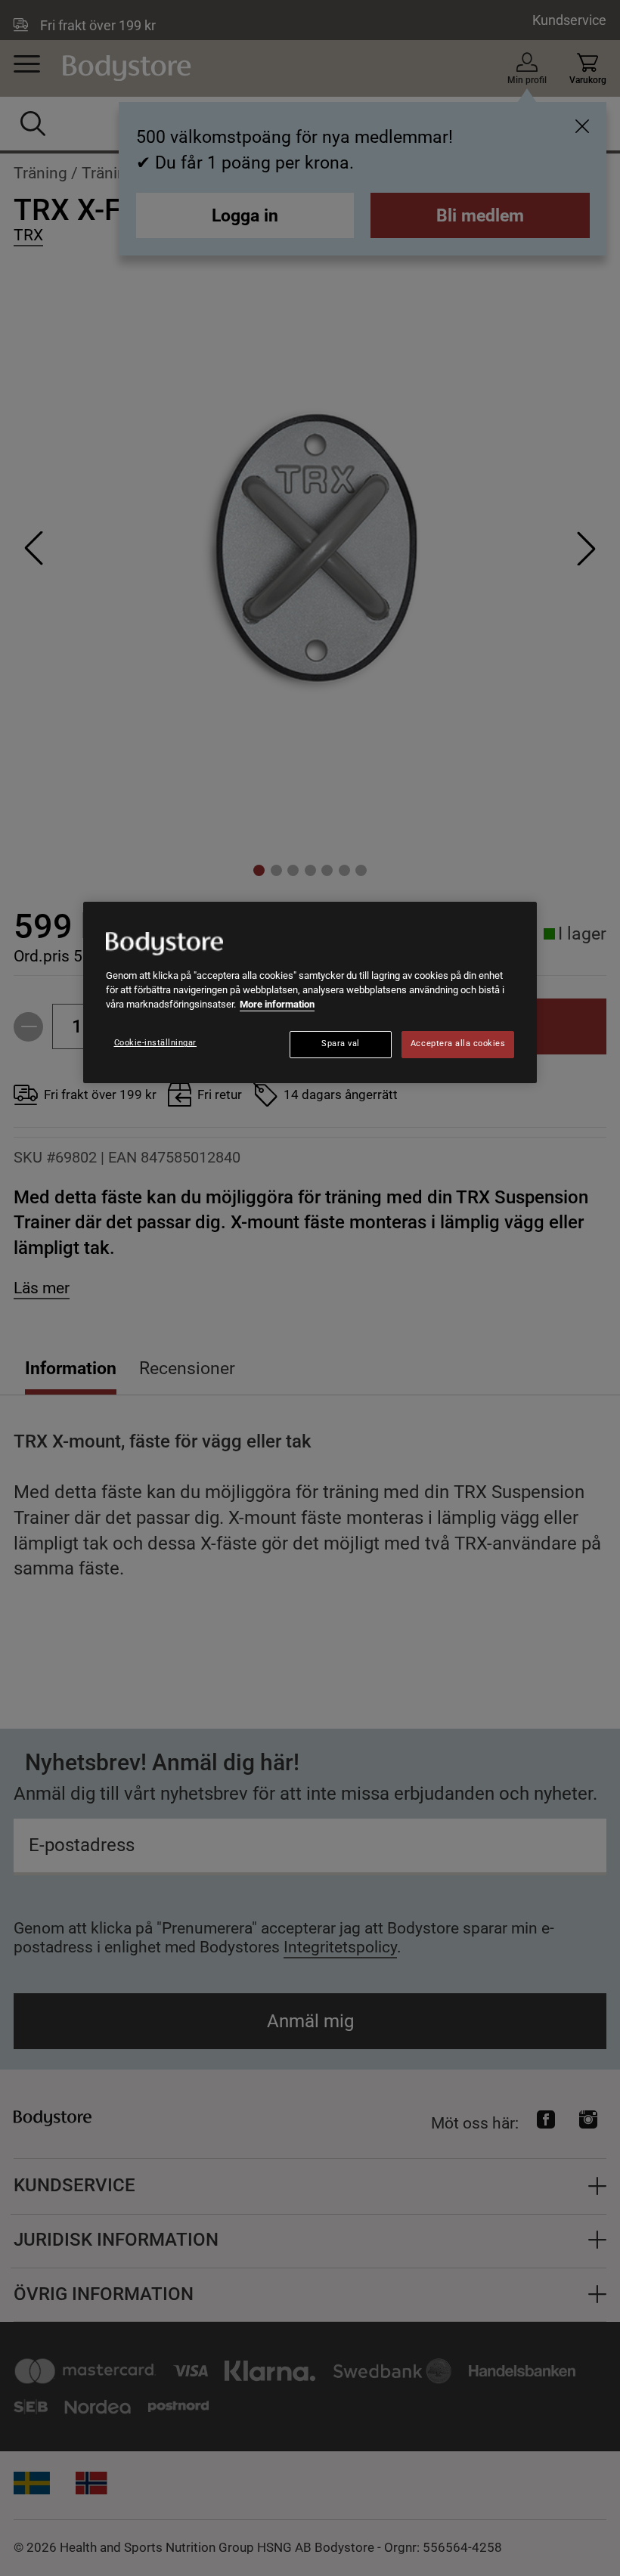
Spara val (341, 1043)
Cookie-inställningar (156, 1043)
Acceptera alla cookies (458, 1043)
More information (277, 1004)
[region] (310, 992)
